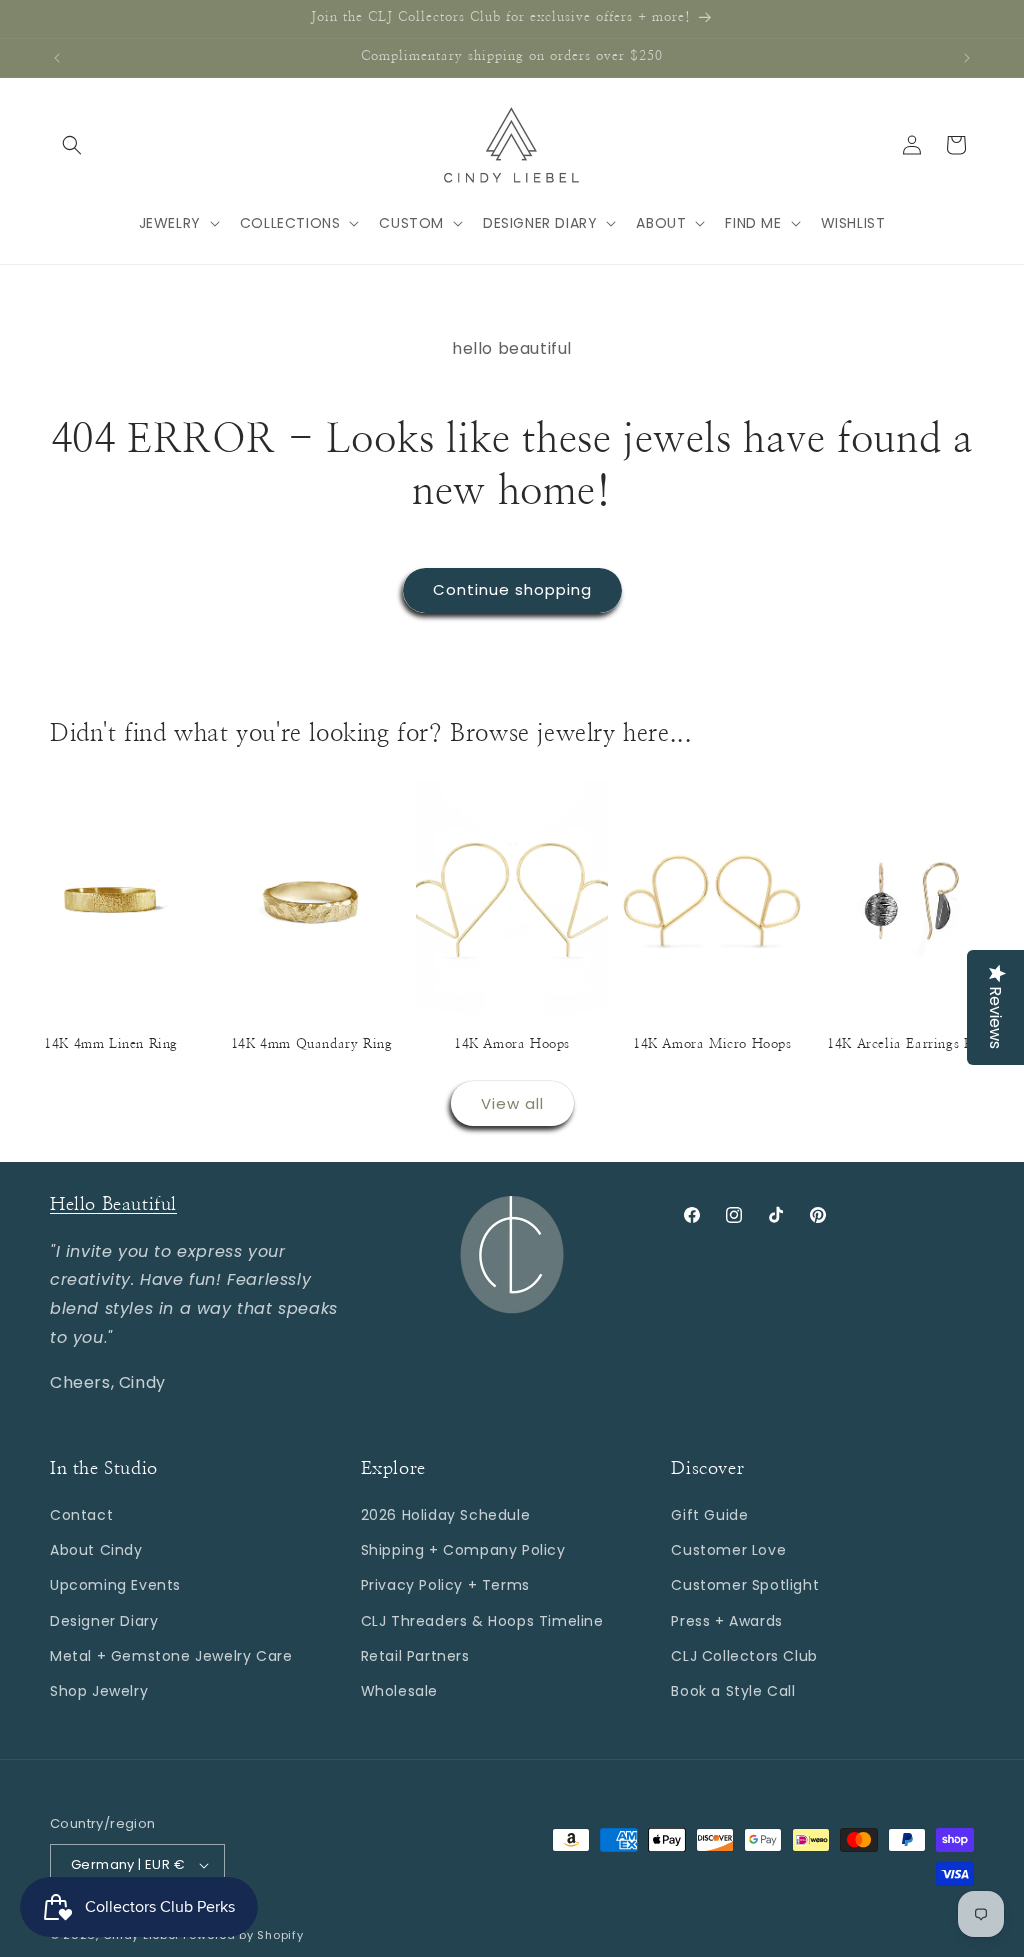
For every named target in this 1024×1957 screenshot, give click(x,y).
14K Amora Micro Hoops (712, 1044)
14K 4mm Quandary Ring (312, 1044)
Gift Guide (709, 1515)
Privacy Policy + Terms (445, 1585)
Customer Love (728, 1550)
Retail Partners (415, 1656)
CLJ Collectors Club (744, 1656)
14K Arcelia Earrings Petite (912, 1044)
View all (512, 1103)
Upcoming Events (115, 1585)
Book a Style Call (733, 1691)
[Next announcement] (967, 58)
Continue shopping (512, 589)
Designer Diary (104, 1621)
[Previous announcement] (57, 58)
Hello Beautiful (113, 1205)
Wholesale (399, 1691)
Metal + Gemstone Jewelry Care (171, 1656)
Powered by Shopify (243, 1935)
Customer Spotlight (745, 1585)
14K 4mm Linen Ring (111, 1044)
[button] (72, 145)
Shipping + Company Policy (463, 1550)
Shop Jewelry (99, 1691)
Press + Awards (726, 1621)
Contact (81, 1515)
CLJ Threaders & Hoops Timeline (482, 1621)
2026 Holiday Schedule (446, 1515)
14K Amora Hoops (512, 1044)
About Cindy (96, 1550)
